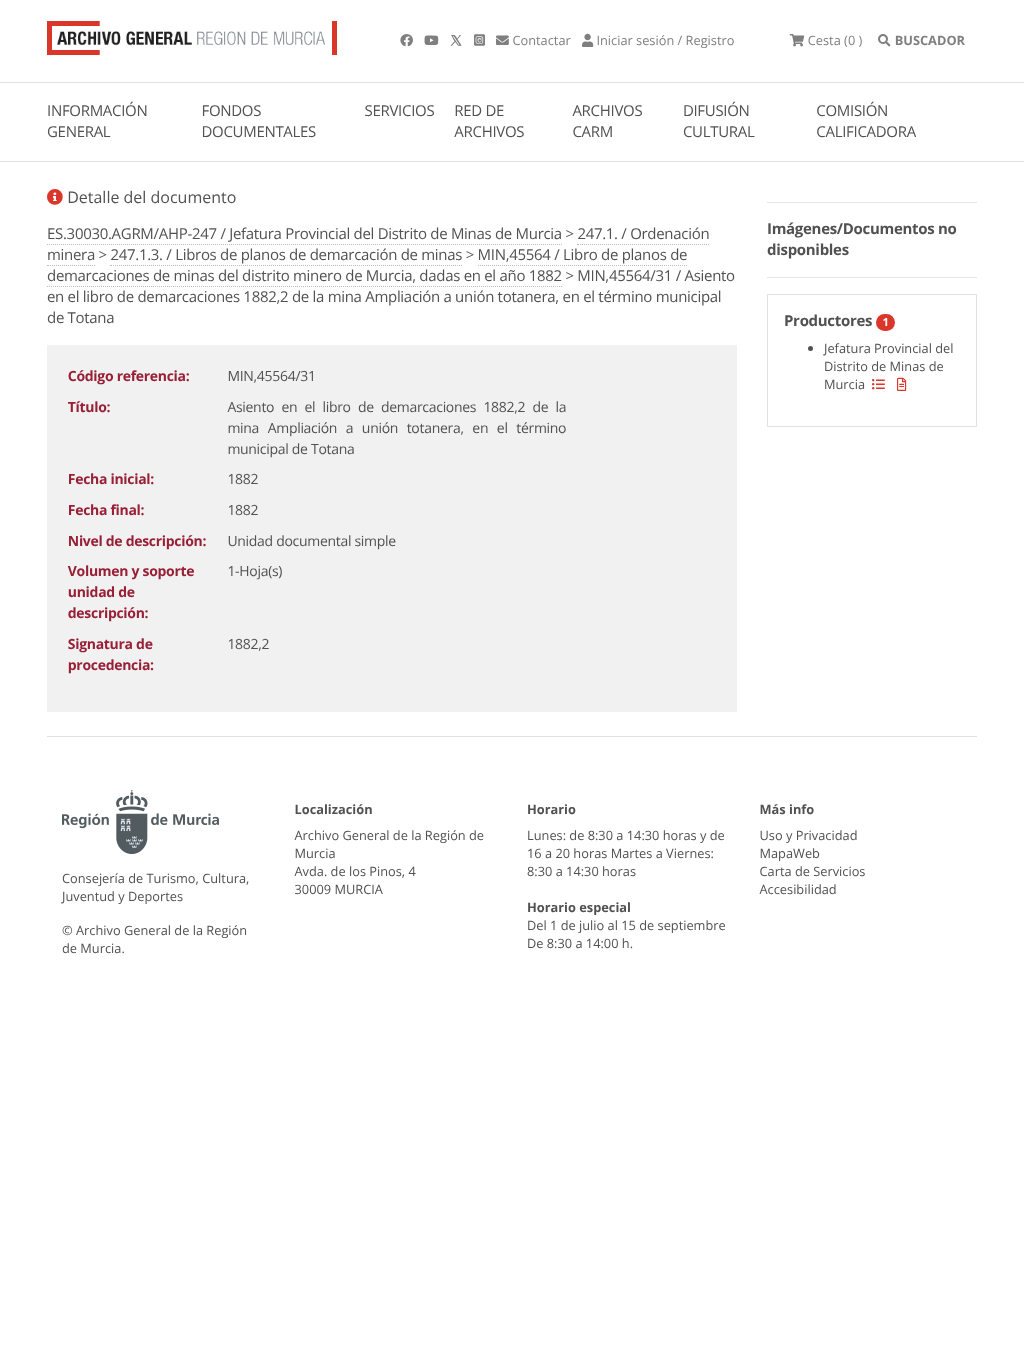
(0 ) (835, 40)
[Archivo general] (192, 34)
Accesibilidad (798, 889)
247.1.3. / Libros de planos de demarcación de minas (286, 255)
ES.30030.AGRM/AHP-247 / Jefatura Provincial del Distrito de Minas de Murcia (304, 234)
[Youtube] (432, 40)
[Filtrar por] (878, 384)
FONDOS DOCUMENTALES (258, 121)
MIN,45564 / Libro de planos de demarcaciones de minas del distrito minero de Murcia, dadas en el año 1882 (367, 265)
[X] (458, 40)
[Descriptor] (902, 384)
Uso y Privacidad (809, 835)
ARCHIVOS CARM (607, 121)
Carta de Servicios (813, 871)
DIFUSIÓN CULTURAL (719, 121)
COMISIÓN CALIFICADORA (866, 121)
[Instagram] (481, 40)
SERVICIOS (400, 111)
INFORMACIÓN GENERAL (97, 121)
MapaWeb (790, 853)
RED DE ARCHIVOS (489, 121)
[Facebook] (408, 40)
